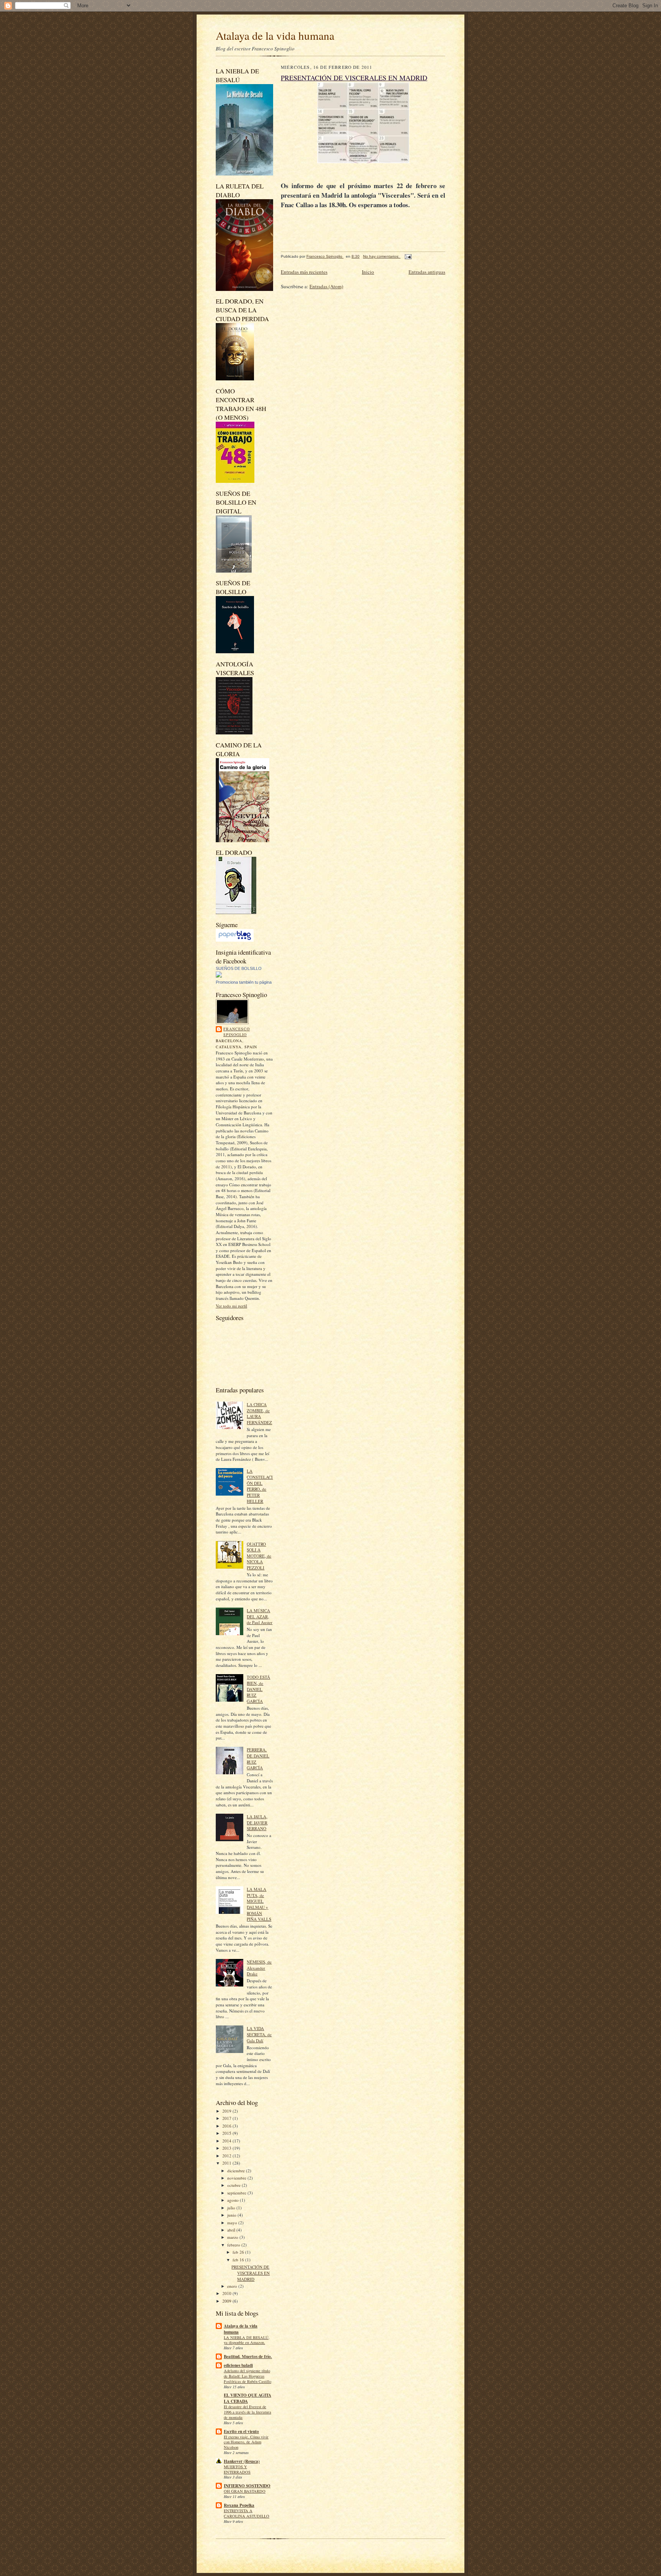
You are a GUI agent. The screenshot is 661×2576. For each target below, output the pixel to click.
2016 (227, 2126)
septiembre (237, 2193)
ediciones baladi (238, 2365)
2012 (227, 2156)
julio (232, 2208)
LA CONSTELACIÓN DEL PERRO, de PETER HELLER (260, 1486)
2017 (227, 2118)
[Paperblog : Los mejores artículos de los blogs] (235, 940)
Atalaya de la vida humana (275, 35)
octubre (234, 2185)
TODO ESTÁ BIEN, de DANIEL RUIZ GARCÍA (258, 1689)
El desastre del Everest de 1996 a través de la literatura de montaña (247, 2412)
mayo (233, 2223)
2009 (227, 2301)
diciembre (237, 2171)
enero (233, 2286)
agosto (234, 2200)
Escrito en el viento (241, 2431)
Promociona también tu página (244, 982)
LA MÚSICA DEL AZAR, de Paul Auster (260, 1616)
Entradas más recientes (304, 272)
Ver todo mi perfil (231, 1306)
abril (232, 2230)
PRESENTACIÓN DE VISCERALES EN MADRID (251, 2273)
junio (232, 2215)
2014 (227, 2141)
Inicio (368, 272)
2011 (227, 2163)
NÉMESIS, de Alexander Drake (259, 1968)
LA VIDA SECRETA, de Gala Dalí (259, 2034)
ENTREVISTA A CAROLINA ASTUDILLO (247, 2513)
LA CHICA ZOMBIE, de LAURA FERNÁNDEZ (259, 1413)
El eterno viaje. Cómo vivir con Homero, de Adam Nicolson (246, 2442)
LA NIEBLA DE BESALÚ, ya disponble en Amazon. (247, 2340)
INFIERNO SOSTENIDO (247, 2486)
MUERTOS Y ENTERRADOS (237, 2469)
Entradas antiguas (427, 272)
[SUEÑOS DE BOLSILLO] (219, 976)
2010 (227, 2293)
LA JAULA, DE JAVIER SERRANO (257, 1822)
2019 (227, 2111)
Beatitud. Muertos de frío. (248, 2357)
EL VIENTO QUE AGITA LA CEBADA (247, 2398)
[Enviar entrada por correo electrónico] (408, 256)
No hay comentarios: (382, 256)
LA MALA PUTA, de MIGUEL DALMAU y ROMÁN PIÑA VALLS (259, 1904)
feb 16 (239, 2260)
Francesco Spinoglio (237, 1032)
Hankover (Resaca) (242, 2461)
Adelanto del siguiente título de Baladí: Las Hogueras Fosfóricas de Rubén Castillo (247, 2376)
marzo (233, 2237)
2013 (227, 2148)
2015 (227, 2133)
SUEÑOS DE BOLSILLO (239, 968)
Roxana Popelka (239, 2505)
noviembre (237, 2178)
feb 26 (239, 2252)
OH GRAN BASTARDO (245, 2491)
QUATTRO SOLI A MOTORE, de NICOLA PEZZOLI (259, 1556)
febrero (234, 2245)
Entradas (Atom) (326, 286)
